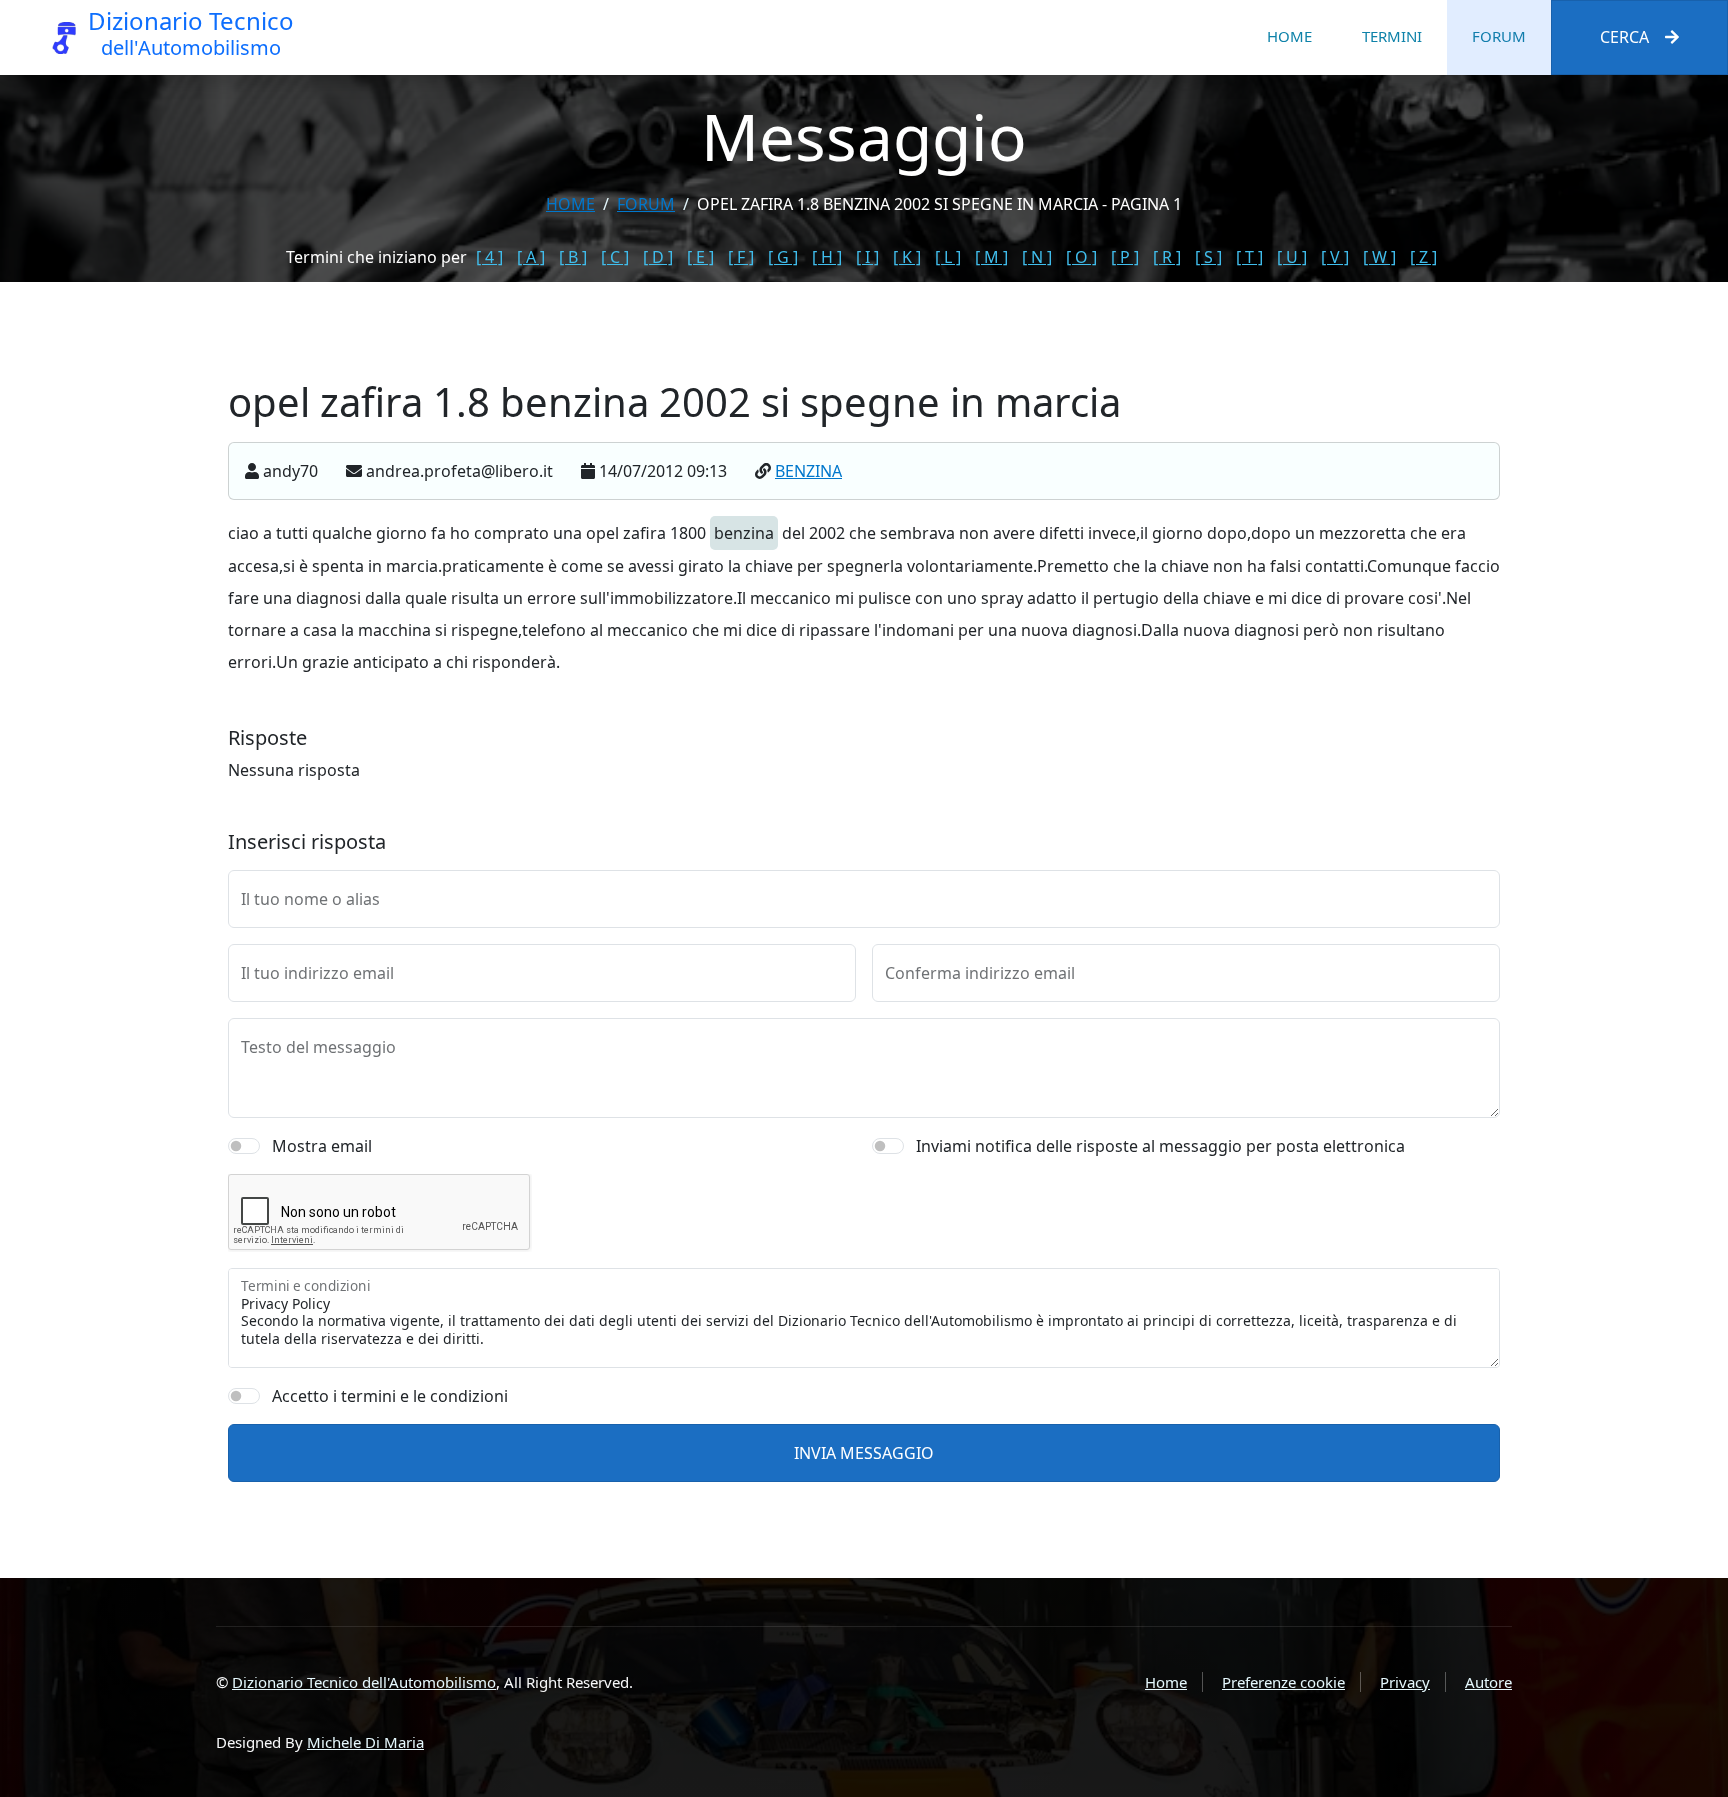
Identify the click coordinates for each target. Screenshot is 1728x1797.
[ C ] (615, 257)
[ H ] (827, 257)
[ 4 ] (489, 257)
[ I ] (867, 257)
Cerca (1624, 37)
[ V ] (1335, 257)
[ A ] (531, 257)
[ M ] (991, 257)
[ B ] (573, 257)
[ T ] (1249, 257)
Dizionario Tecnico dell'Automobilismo (364, 1682)
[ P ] (1125, 257)
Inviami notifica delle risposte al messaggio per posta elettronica (1160, 1146)
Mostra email (322, 1146)
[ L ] (948, 257)
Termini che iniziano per (376, 257)
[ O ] (1081, 257)
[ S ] (1208, 257)
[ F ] (741, 257)
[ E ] (700, 257)
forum (646, 204)
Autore (1488, 1682)
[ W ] (1379, 257)
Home (1289, 36)
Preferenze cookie (1283, 1682)
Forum (1499, 36)
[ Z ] (1423, 257)
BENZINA (808, 471)
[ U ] (1292, 257)
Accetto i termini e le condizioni (390, 1396)
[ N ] (1037, 257)
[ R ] (1167, 257)
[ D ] (658, 257)
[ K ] (907, 257)
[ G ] (783, 257)
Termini (1392, 36)
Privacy (1405, 1682)
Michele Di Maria (365, 1742)
